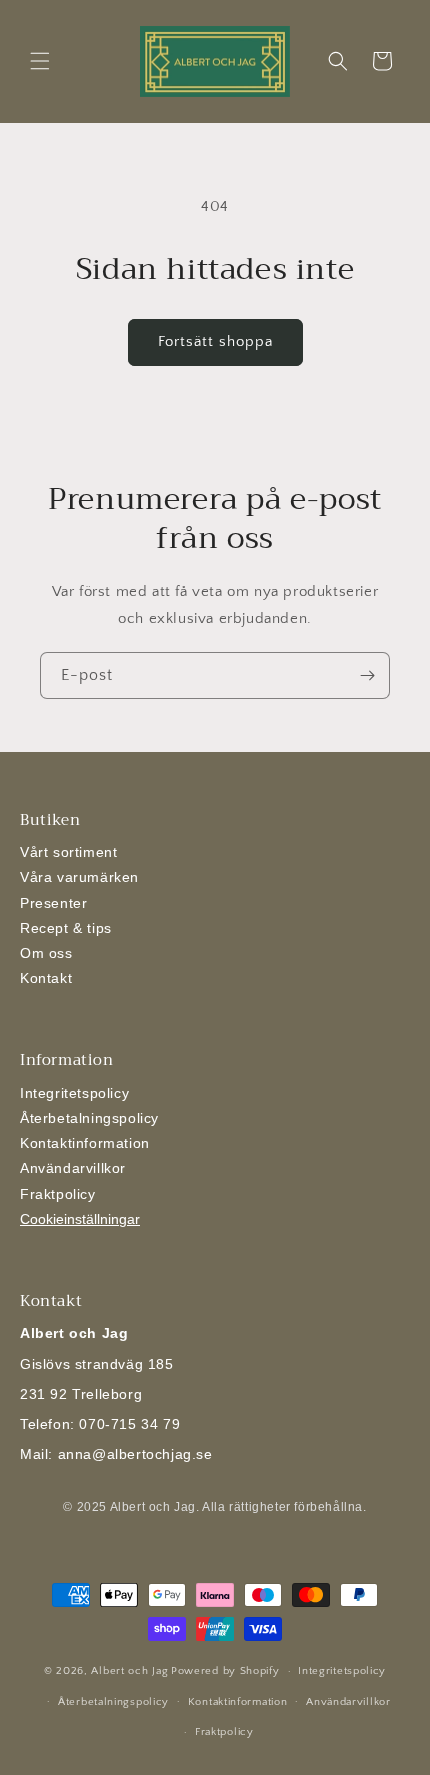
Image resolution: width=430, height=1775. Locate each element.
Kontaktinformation (85, 1143)
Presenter (53, 903)
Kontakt (46, 978)
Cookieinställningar (80, 1219)
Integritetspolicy (74, 1093)
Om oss (46, 953)
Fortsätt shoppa (215, 341)
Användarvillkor (73, 1168)
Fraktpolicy (58, 1194)
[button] (40, 61)
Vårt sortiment (68, 852)
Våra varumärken (79, 877)
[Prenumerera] (367, 675)
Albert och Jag (129, 1671)
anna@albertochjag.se (135, 1454)
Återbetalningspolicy (89, 1118)
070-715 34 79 (129, 1424)
